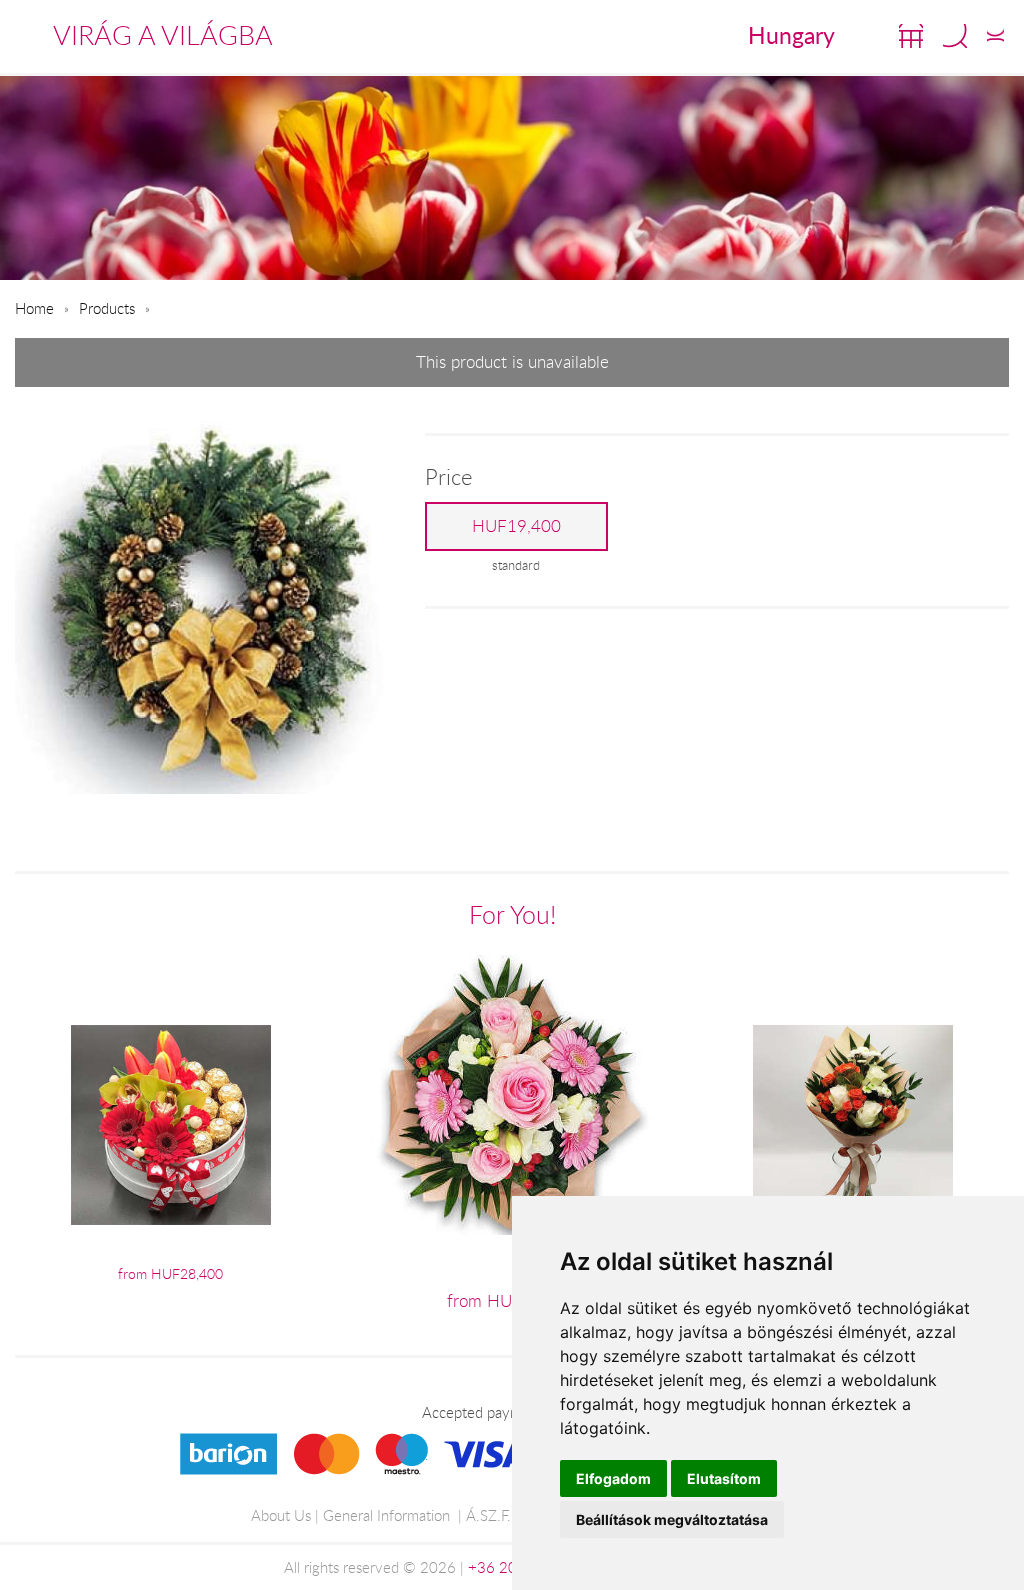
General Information (386, 1515)
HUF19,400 (516, 526)
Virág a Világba (163, 35)
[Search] (955, 36)
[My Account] (995, 36)
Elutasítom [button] (724, 1478)
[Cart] (911, 36)
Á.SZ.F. (488, 1515)
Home (34, 308)
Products (107, 308)
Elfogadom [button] (613, 1478)
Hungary (791, 35)
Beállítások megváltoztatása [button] (672, 1519)
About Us (281, 1515)
